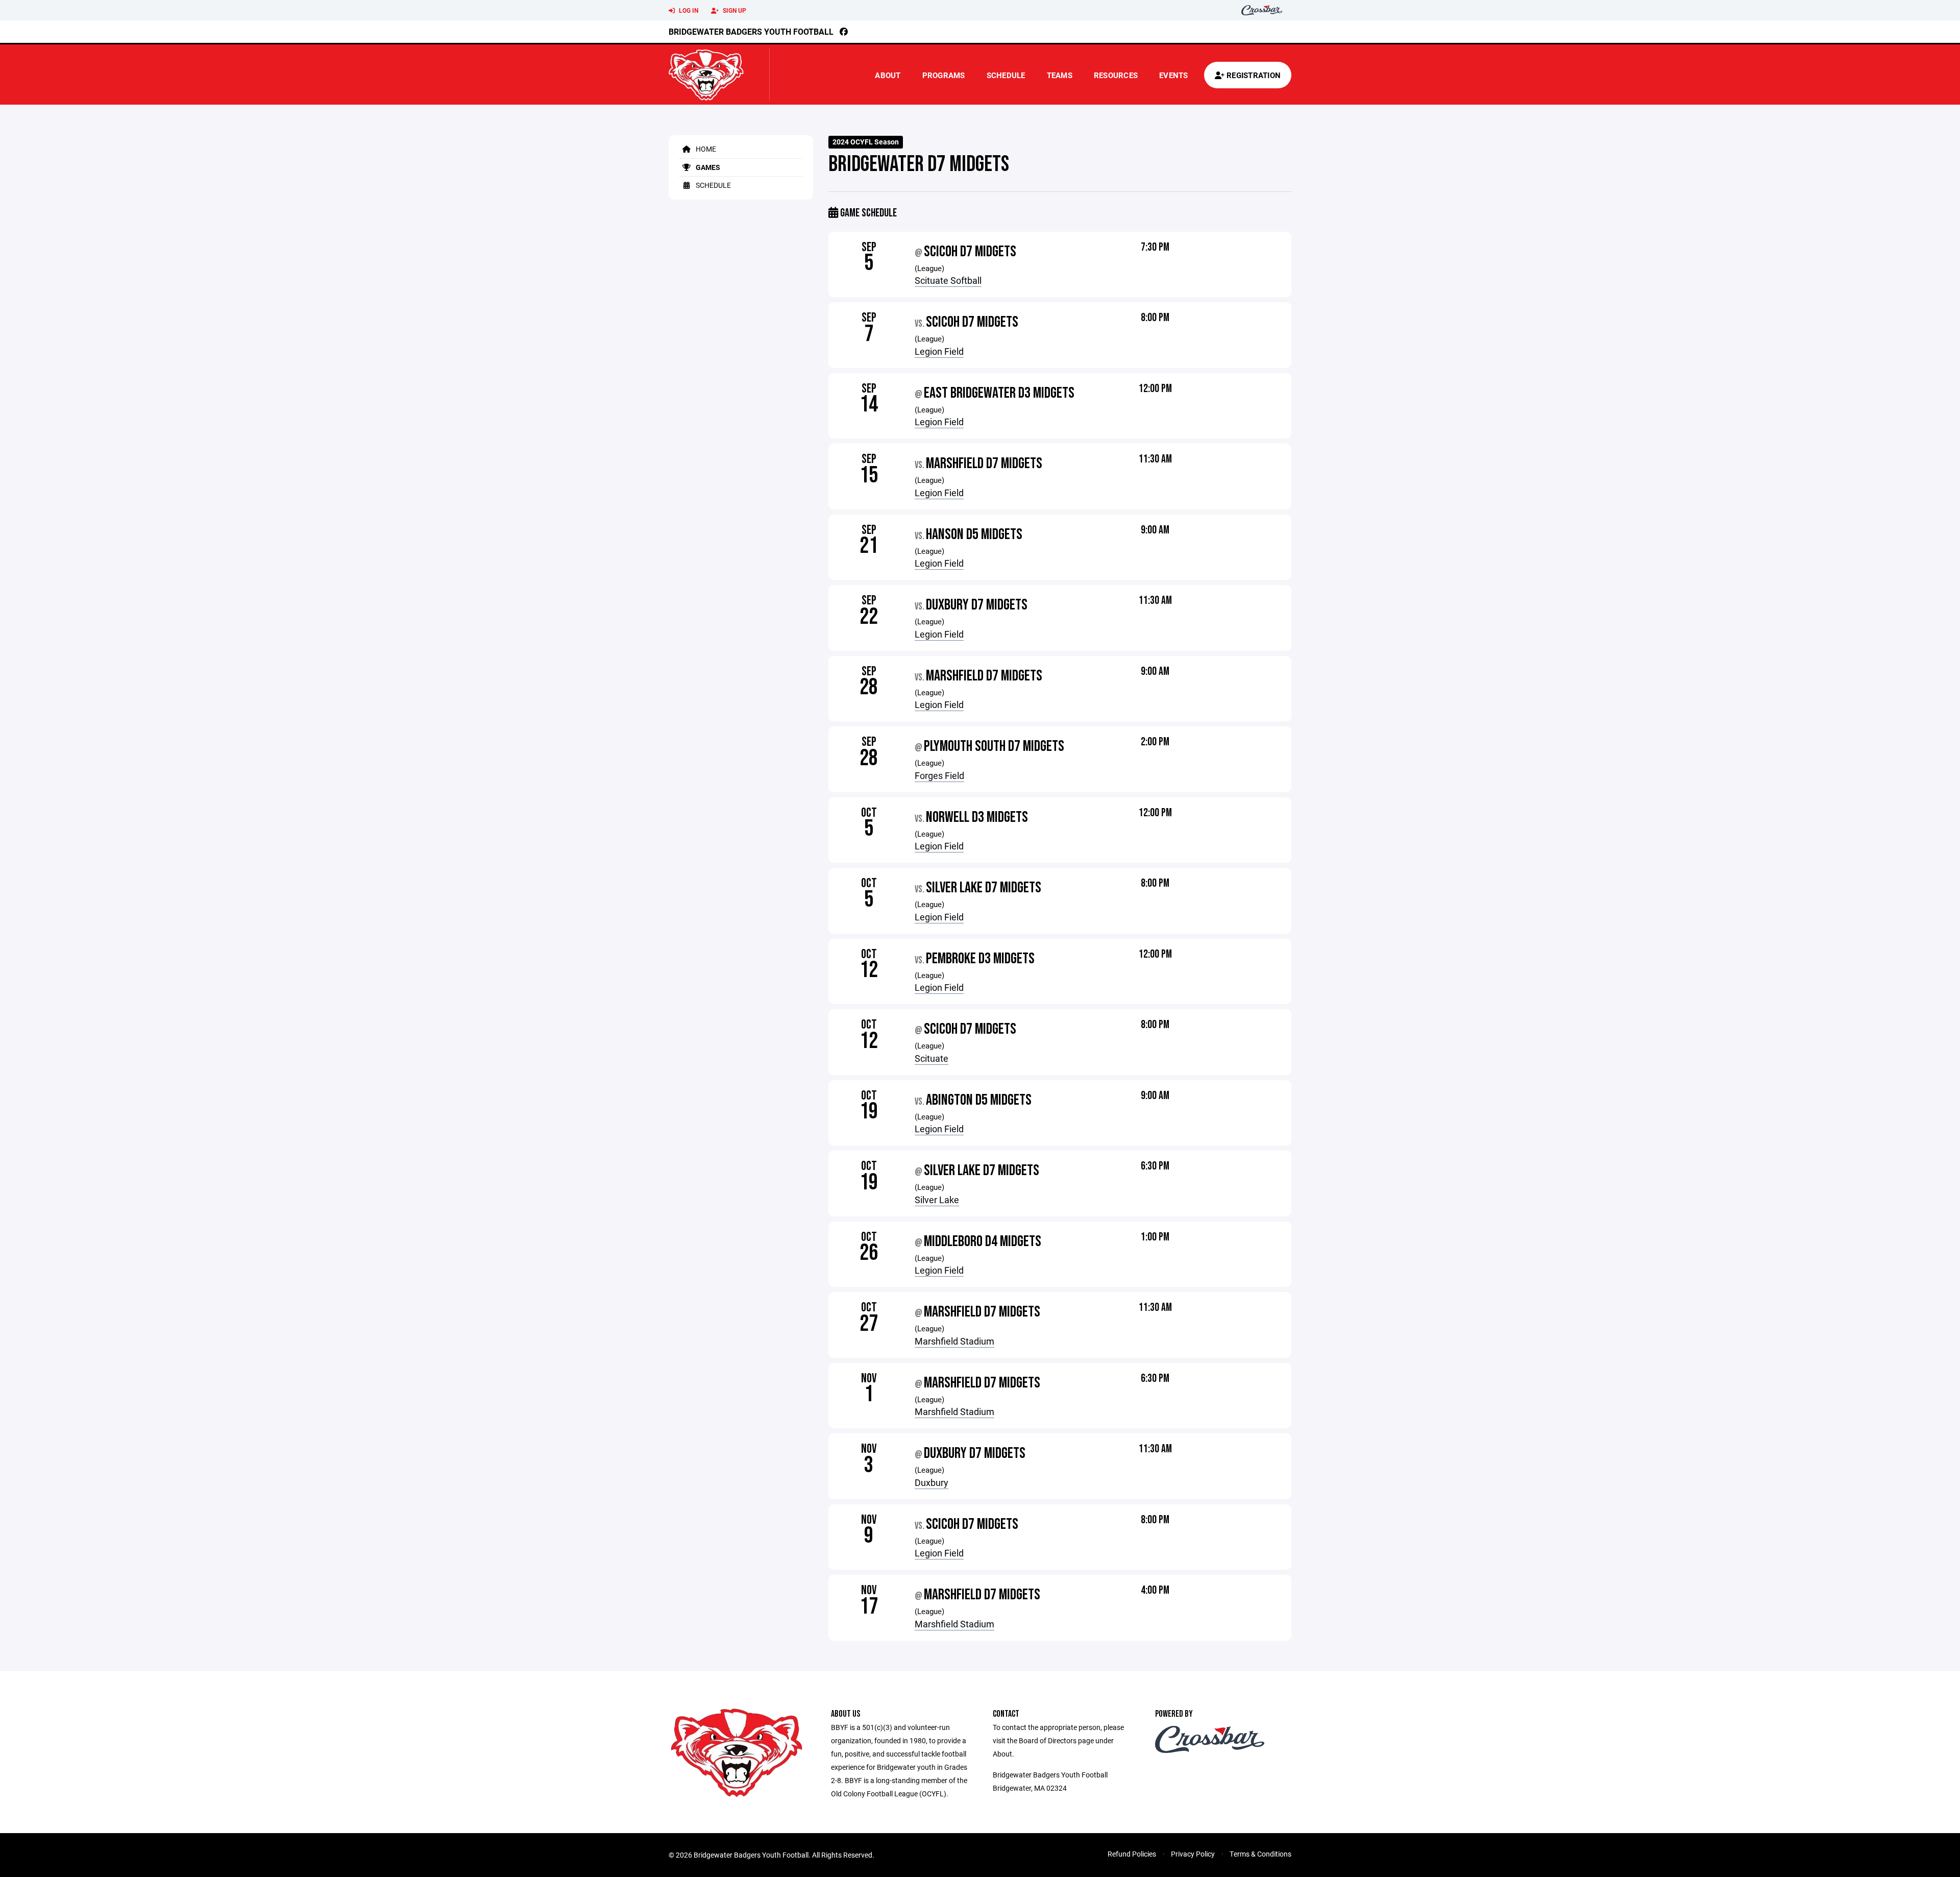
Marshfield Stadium (954, 1341)
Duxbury (932, 1482)
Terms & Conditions (1260, 1854)
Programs (944, 75)
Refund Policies (1132, 1854)
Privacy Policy (1193, 1854)
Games (707, 167)
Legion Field (939, 351)
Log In (688, 10)
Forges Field (939, 775)
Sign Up (734, 10)
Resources (1116, 75)
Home (705, 149)
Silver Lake (937, 1200)
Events (1174, 75)
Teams (1060, 75)
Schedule (1006, 75)
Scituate (932, 1058)
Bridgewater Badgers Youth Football (751, 31)
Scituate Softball (948, 280)
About (888, 75)
